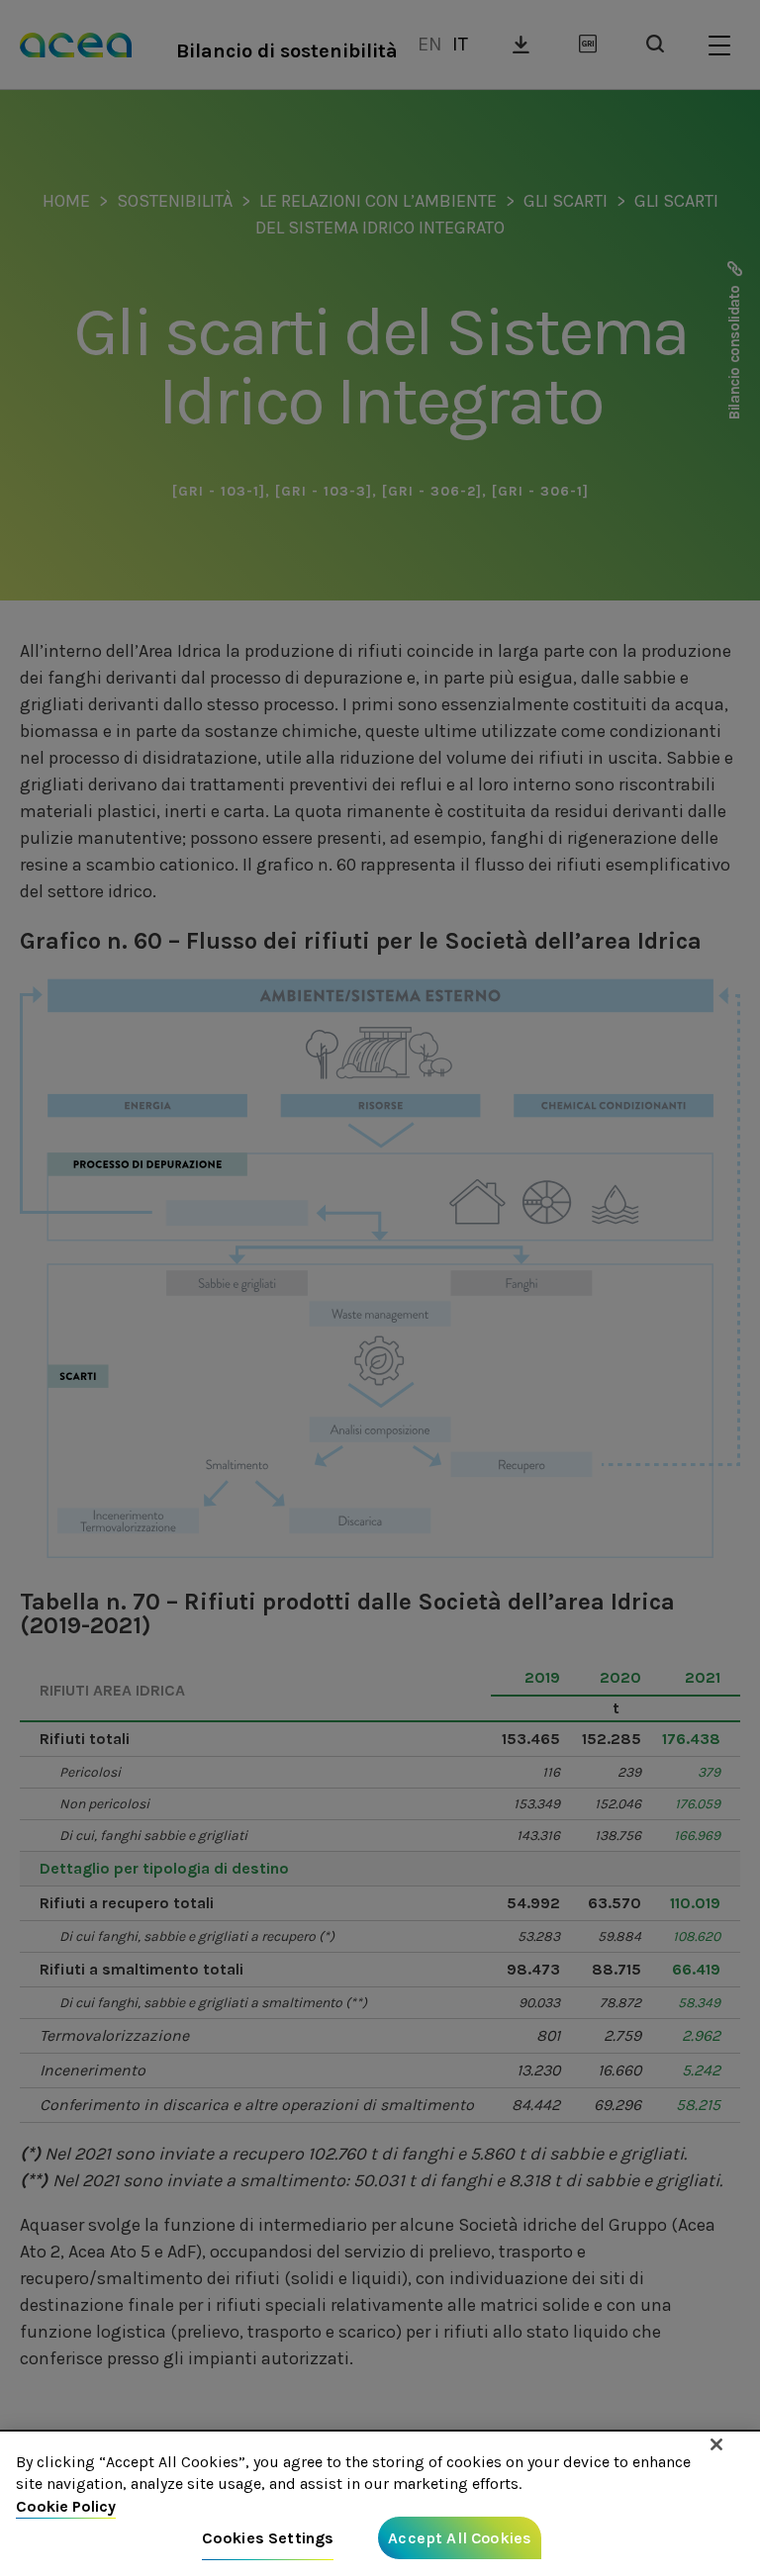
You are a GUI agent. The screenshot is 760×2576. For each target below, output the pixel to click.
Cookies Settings (268, 2538)
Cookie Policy (66, 2506)
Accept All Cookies (460, 2538)
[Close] (716, 2444)
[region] (380, 2504)
